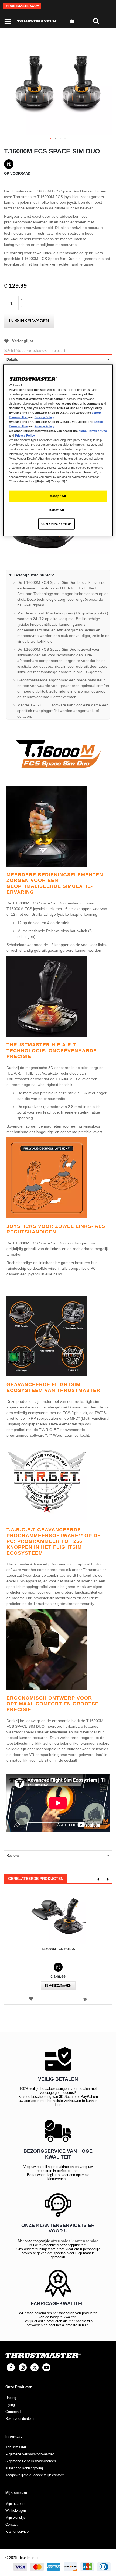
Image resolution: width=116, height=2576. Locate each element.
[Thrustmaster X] (35, 2367)
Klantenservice (17, 2532)
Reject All (56, 510)
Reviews (13, 1856)
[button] (51, 139)
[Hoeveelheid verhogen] (22, 299)
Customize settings (57, 524)
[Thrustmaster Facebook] (11, 2367)
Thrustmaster (16, 2447)
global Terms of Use (93, 431)
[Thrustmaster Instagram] (23, 2367)
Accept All (58, 496)
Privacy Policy (44, 417)
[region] (58, 450)
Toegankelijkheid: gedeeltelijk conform (35, 2475)
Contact (11, 2525)
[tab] (58, 359)
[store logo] (37, 21)
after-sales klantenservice (75, 2241)
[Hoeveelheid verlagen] (22, 306)
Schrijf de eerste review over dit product (36, 351)
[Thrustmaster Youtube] (46, 2367)
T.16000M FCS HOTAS (58, 1949)
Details (12, 359)
